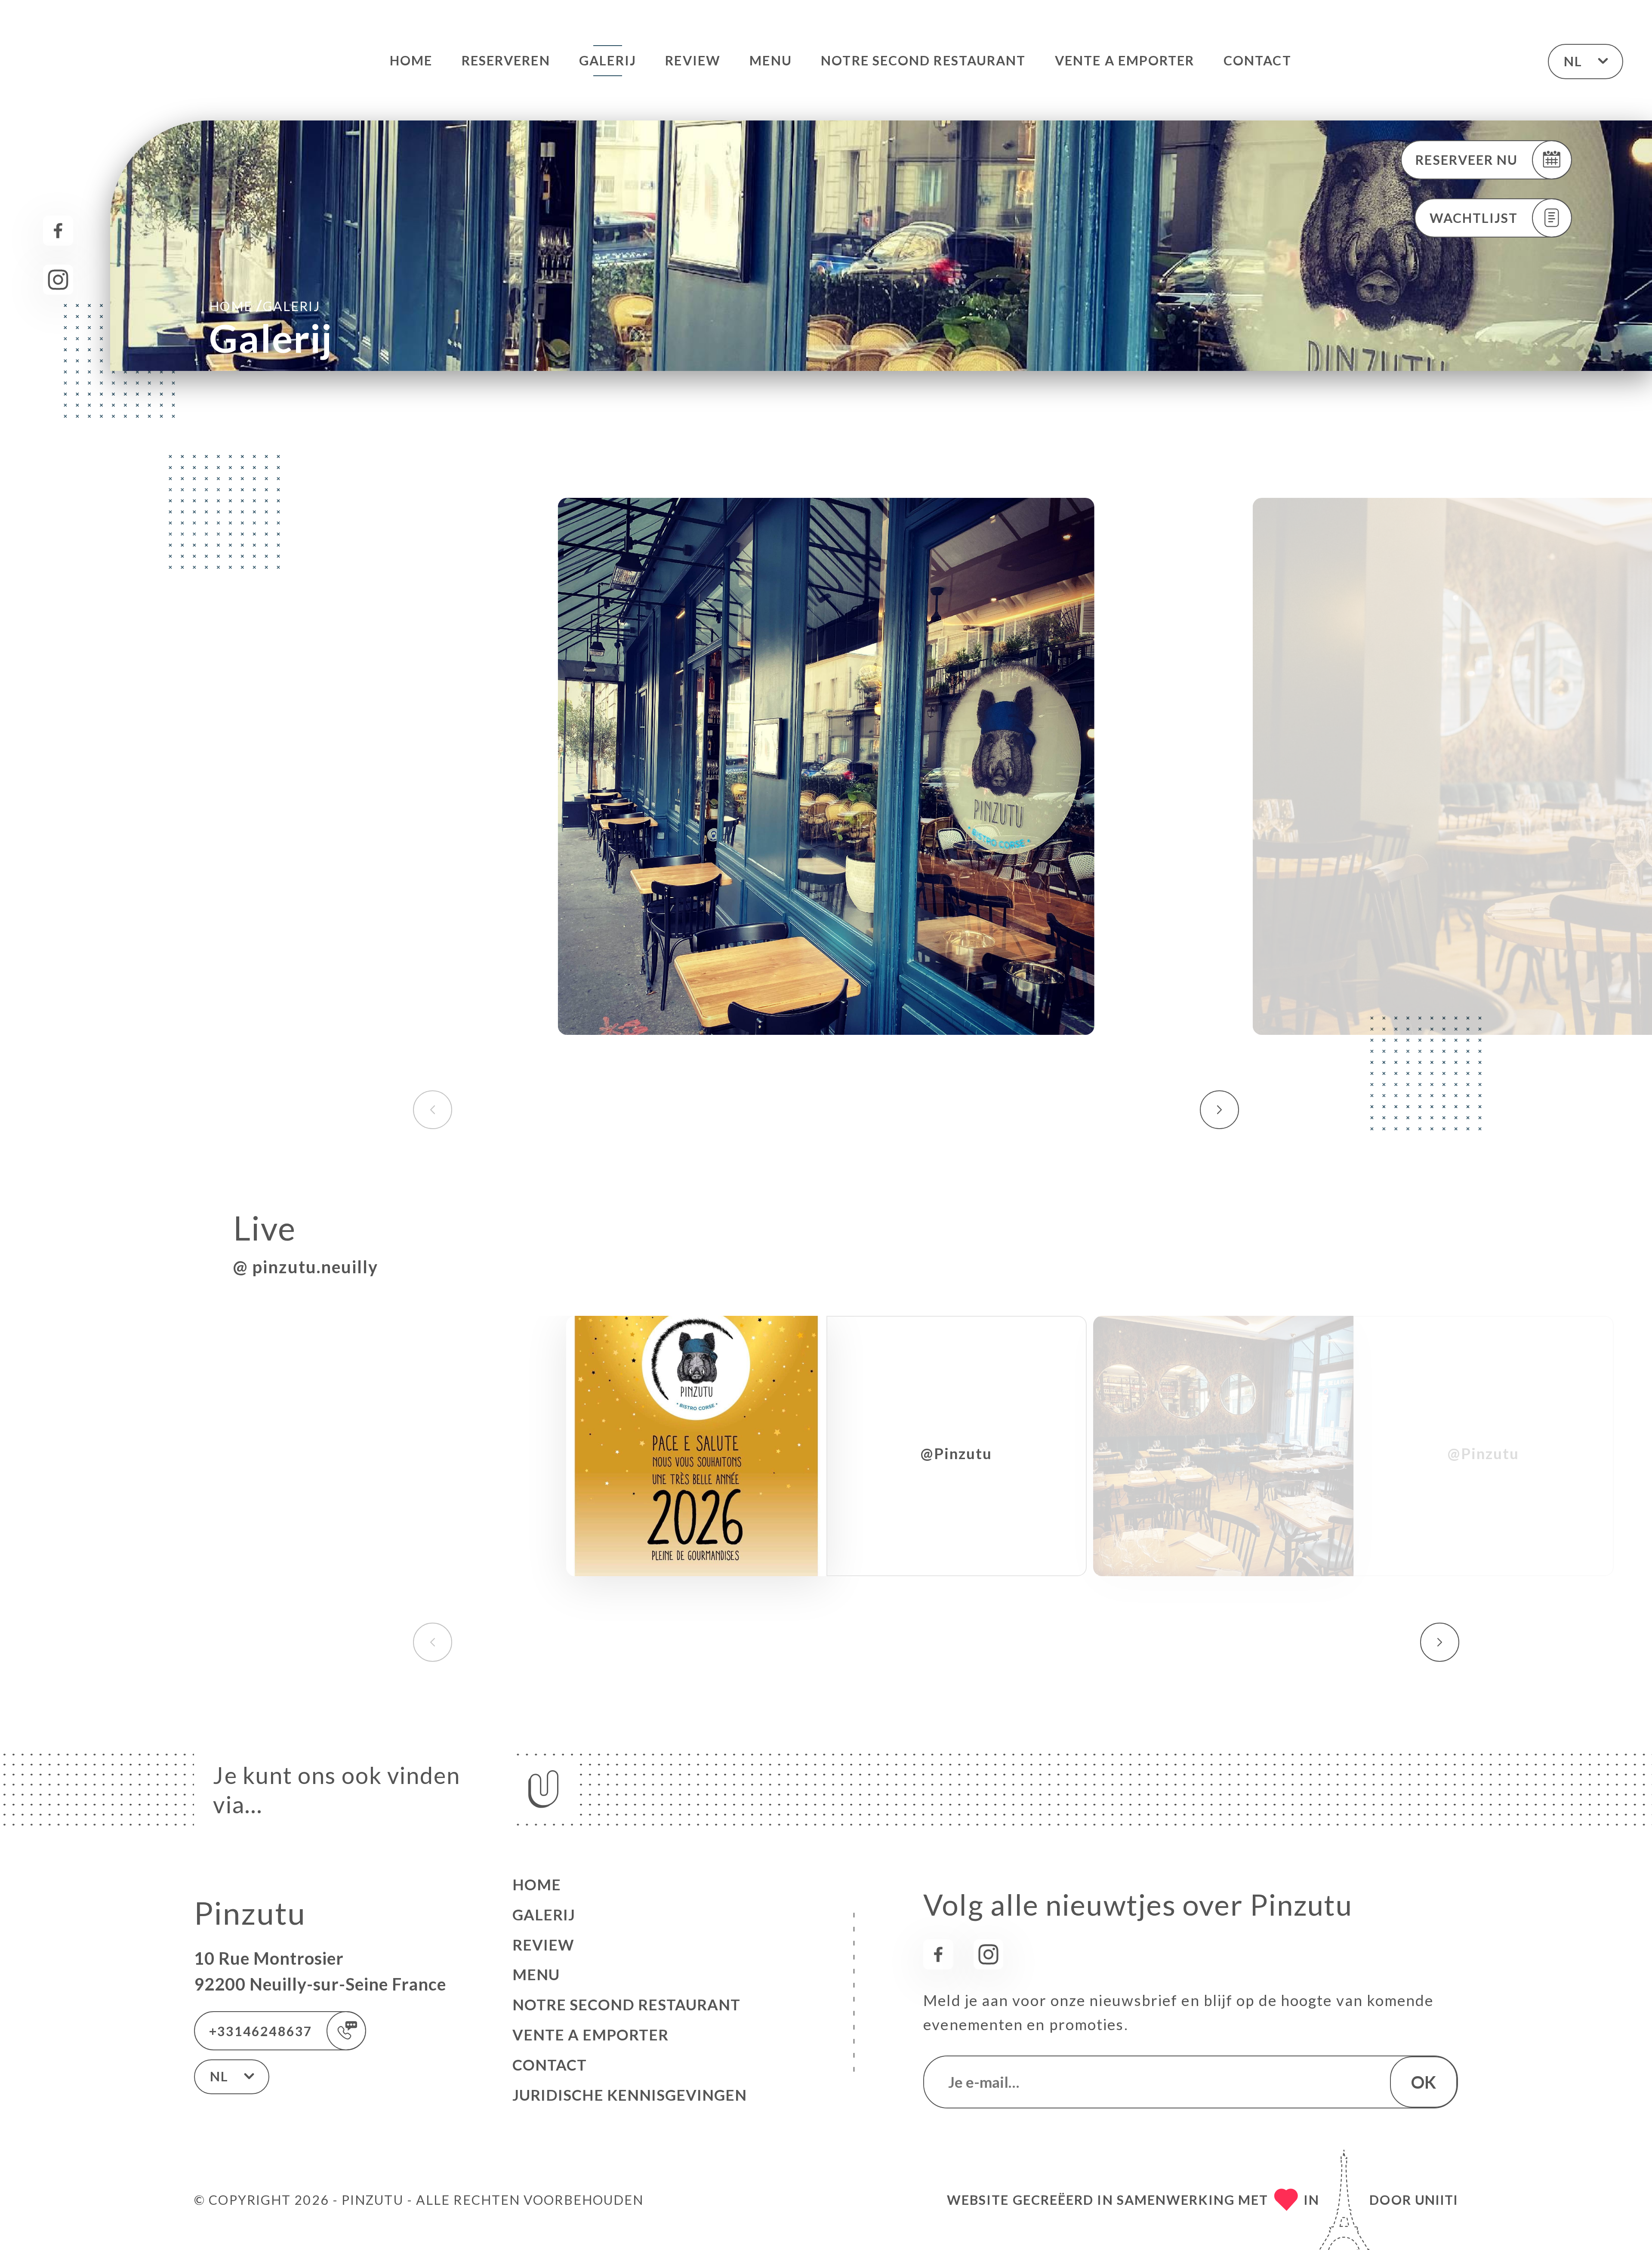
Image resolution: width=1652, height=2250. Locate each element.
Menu (771, 60)
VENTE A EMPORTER (1125, 60)
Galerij (608, 60)
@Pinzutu (956, 1453)
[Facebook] (58, 231)
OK (1424, 2082)
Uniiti (1436, 2200)
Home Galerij (264, 305)
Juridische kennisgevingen (630, 2095)
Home (411, 60)
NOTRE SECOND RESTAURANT (923, 60)
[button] (1219, 1110)
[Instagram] (58, 280)
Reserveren (506, 60)
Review (693, 60)
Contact (1257, 60)
